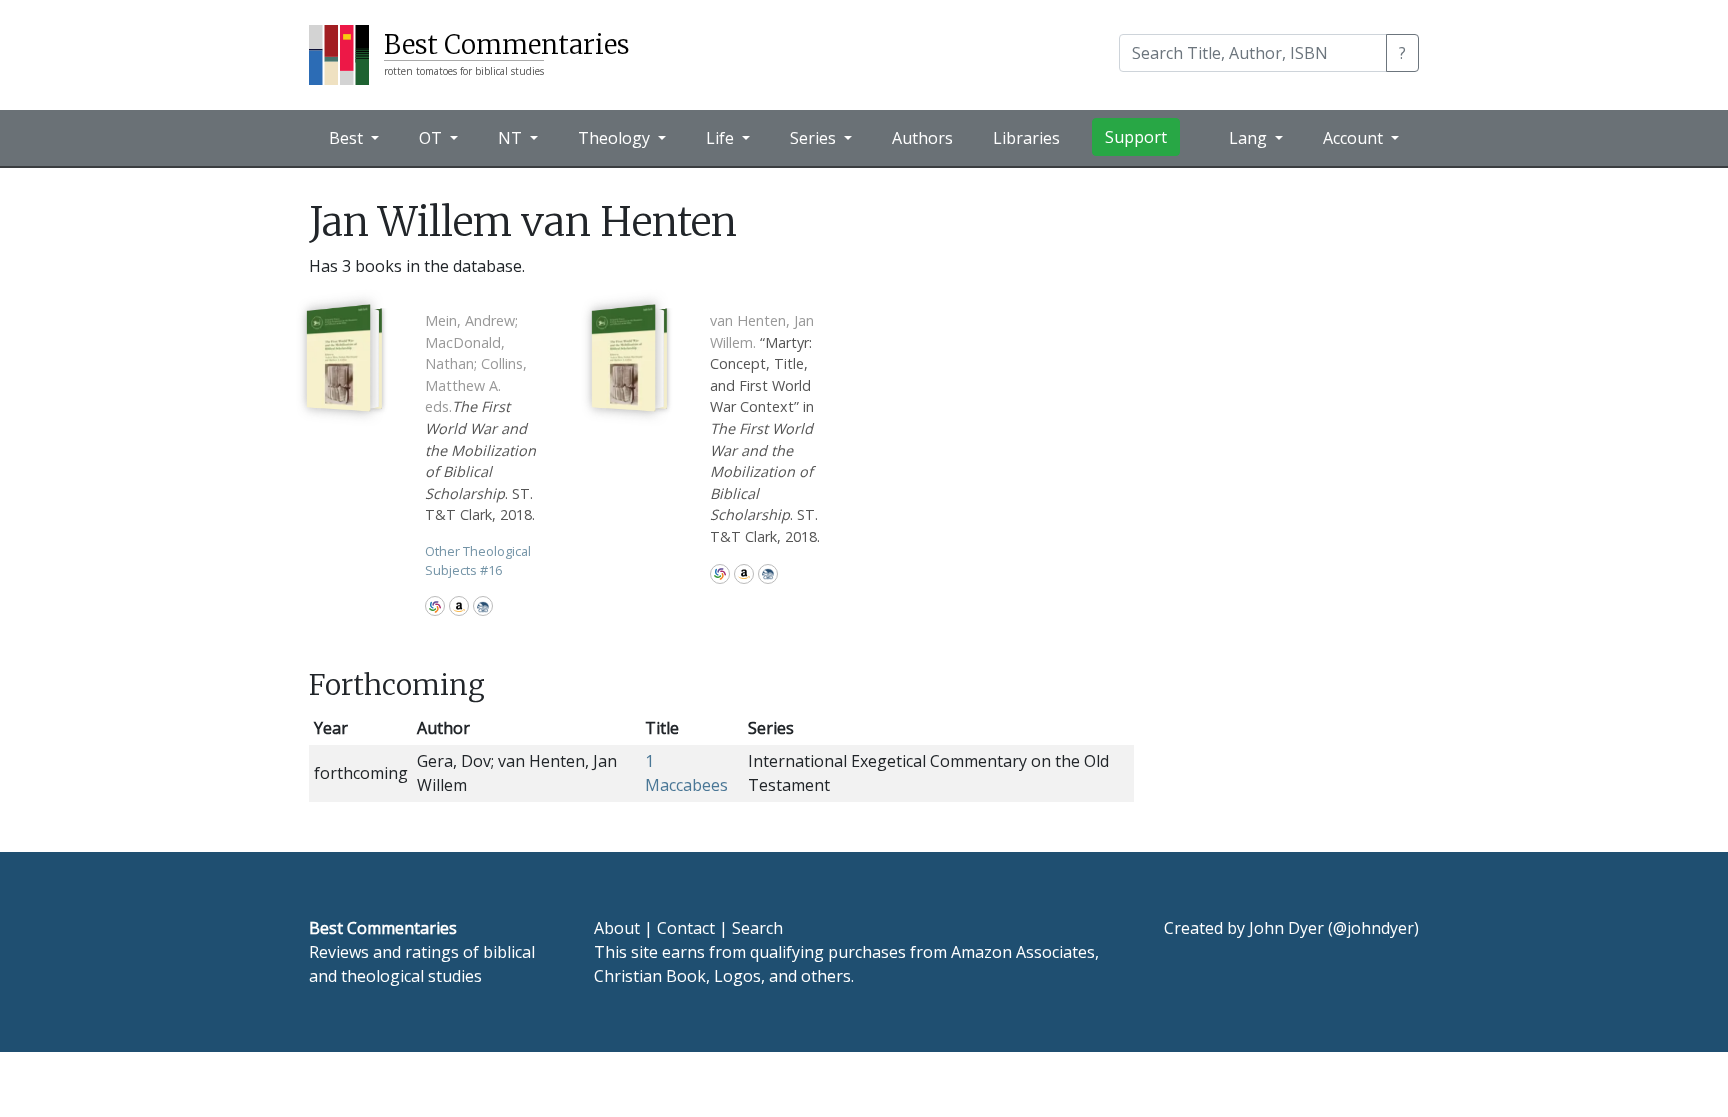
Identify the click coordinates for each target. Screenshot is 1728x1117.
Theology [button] (616, 138)
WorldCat (435, 606)
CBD (483, 606)
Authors (922, 138)
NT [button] (512, 138)
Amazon (459, 606)
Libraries (1026, 138)
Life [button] (722, 138)
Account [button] (1355, 138)
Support (1136, 137)
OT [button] (432, 138)
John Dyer (1286, 928)
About (617, 928)
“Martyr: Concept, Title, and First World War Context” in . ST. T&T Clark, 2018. (765, 428)
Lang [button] (1250, 138)
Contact (686, 928)
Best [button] (348, 138)
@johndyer (1373, 928)
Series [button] (815, 138)
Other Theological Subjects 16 (478, 560)
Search (757, 928)
